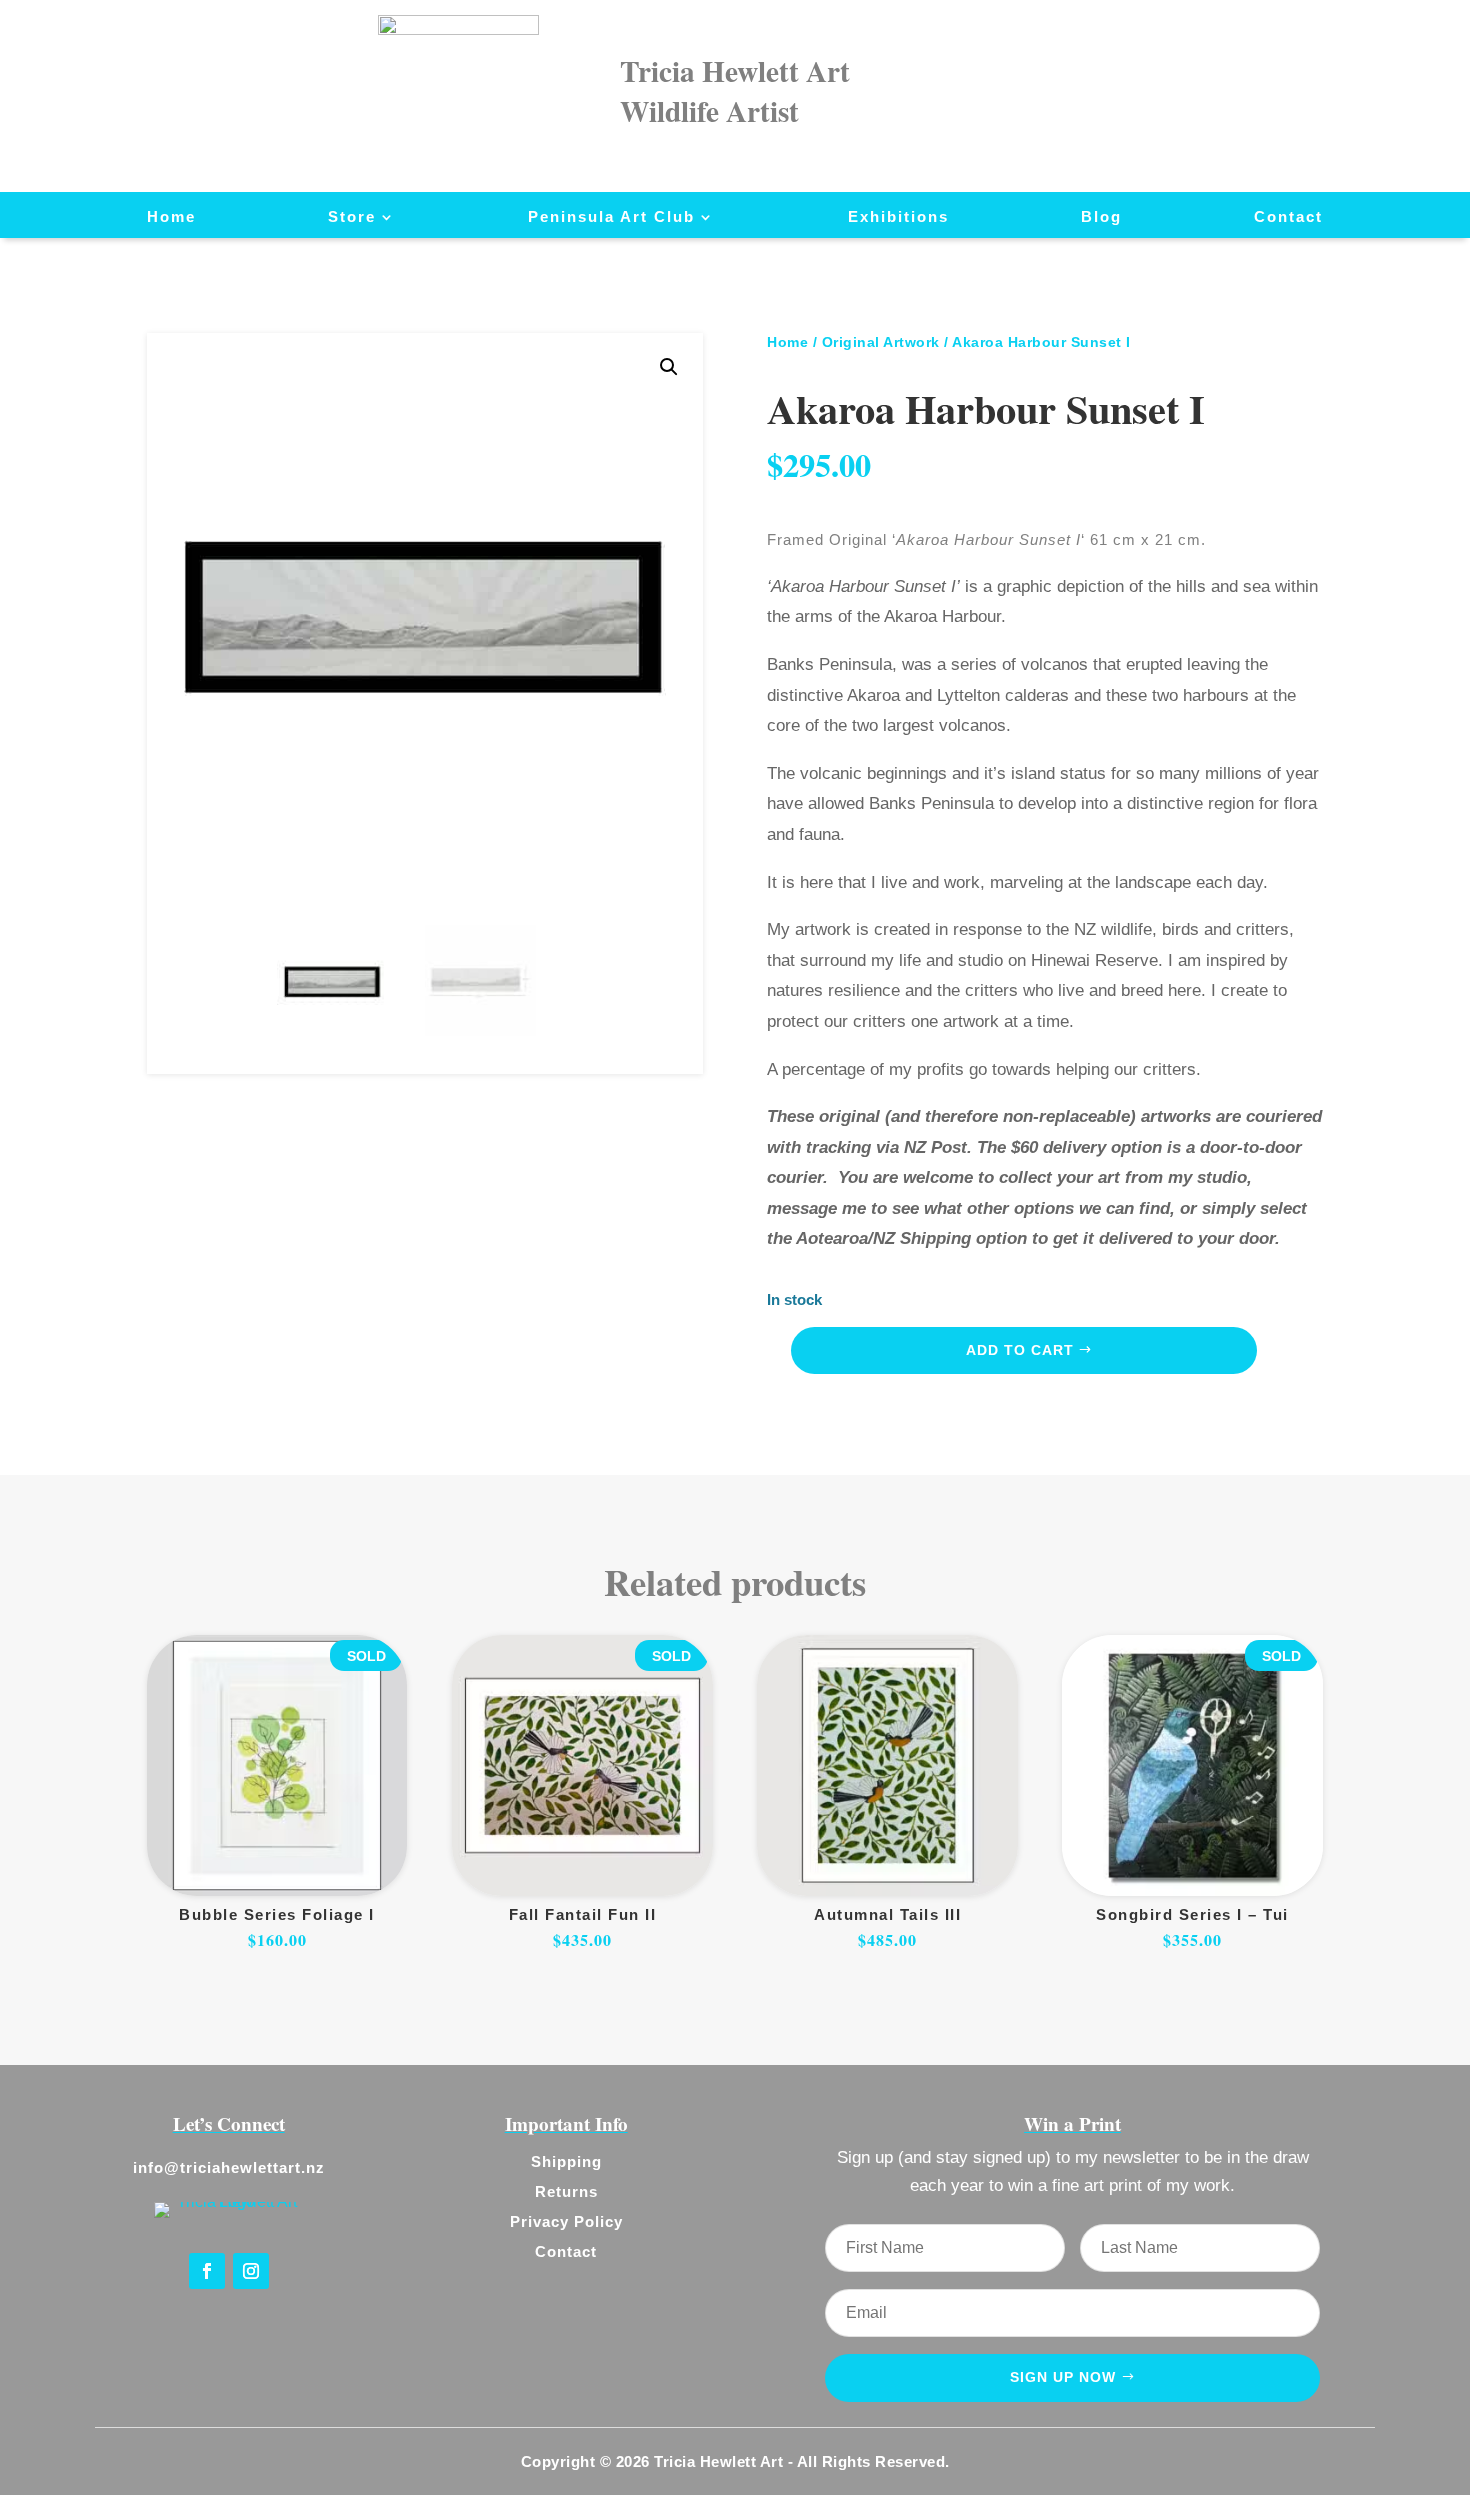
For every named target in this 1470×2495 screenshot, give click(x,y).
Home (171, 217)
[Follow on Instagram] (251, 2271)
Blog (1101, 217)
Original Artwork (881, 342)
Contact (1288, 217)
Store (352, 217)
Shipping (566, 2161)
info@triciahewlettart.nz (229, 2167)
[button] (669, 367)
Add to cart (1020, 1350)
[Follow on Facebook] (207, 2271)
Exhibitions (898, 217)
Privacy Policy (566, 2221)
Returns (566, 2191)
